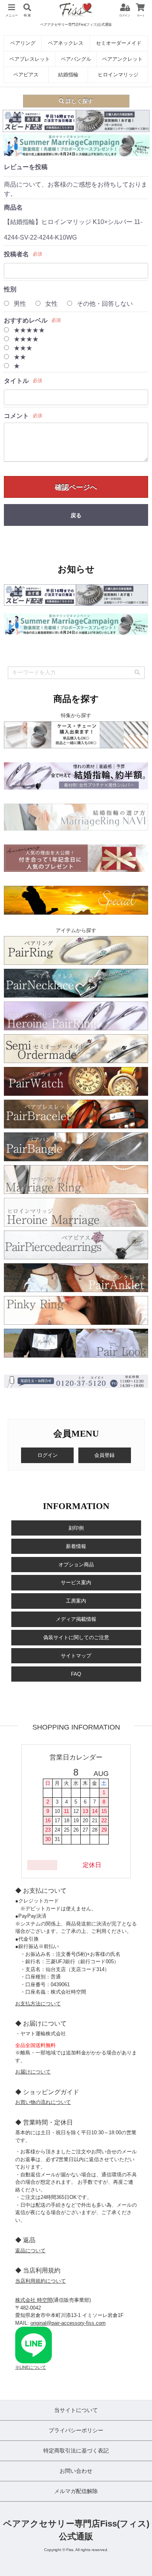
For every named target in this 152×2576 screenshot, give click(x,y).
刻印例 (76, 1528)
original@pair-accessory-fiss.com (68, 2323)
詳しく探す (79, 101)
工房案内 (76, 1601)
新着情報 (76, 1546)
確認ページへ (76, 487)
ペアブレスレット (30, 59)
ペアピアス (26, 75)
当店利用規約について (41, 2281)
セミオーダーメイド (119, 43)
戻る (76, 515)
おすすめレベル (26, 320)
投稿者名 (16, 254)
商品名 (13, 207)
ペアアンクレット (122, 59)
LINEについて (33, 2367)
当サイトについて (76, 2410)
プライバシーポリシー (76, 2430)
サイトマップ (76, 1656)
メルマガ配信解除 (76, 2491)
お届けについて (33, 2072)
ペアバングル (76, 59)
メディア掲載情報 (76, 1619)
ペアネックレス (66, 43)
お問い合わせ (76, 2471)
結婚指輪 (68, 75)
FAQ (76, 1674)
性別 (10, 289)
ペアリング (23, 43)
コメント (16, 416)
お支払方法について (38, 2004)
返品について (30, 2251)
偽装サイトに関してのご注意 (76, 1637)
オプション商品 (76, 1565)
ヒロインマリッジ (118, 75)
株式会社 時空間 (34, 2300)
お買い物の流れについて (43, 2102)
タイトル (16, 381)
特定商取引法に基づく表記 (76, 2451)
